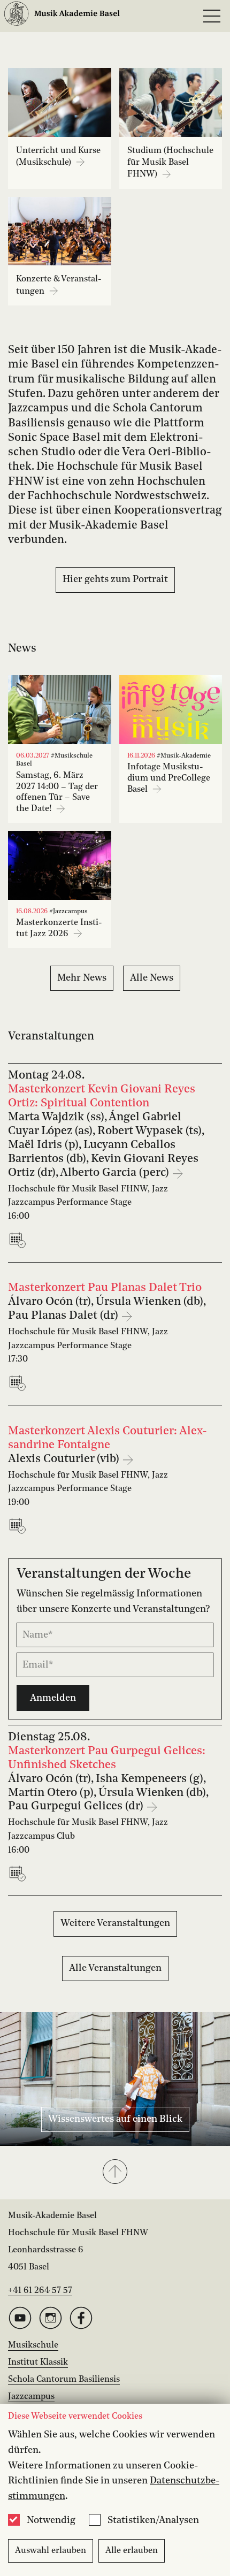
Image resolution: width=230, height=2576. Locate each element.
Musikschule (33, 2345)
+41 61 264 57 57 (40, 2291)
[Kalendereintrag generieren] (20, 1240)
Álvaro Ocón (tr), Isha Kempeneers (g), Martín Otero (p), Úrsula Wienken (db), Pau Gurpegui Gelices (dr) (108, 1793)
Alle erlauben (132, 2551)
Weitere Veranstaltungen (115, 1923)
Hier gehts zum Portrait (115, 579)
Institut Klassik (38, 2363)
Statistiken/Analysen (153, 2520)
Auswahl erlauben (51, 2551)
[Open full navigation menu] (212, 16)
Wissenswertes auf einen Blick (115, 2119)
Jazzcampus (31, 2397)
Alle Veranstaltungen (115, 1968)
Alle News (152, 978)
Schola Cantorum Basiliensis (64, 2380)
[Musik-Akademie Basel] (62, 16)
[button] (115, 2173)
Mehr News (82, 978)
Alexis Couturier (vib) (65, 1459)
